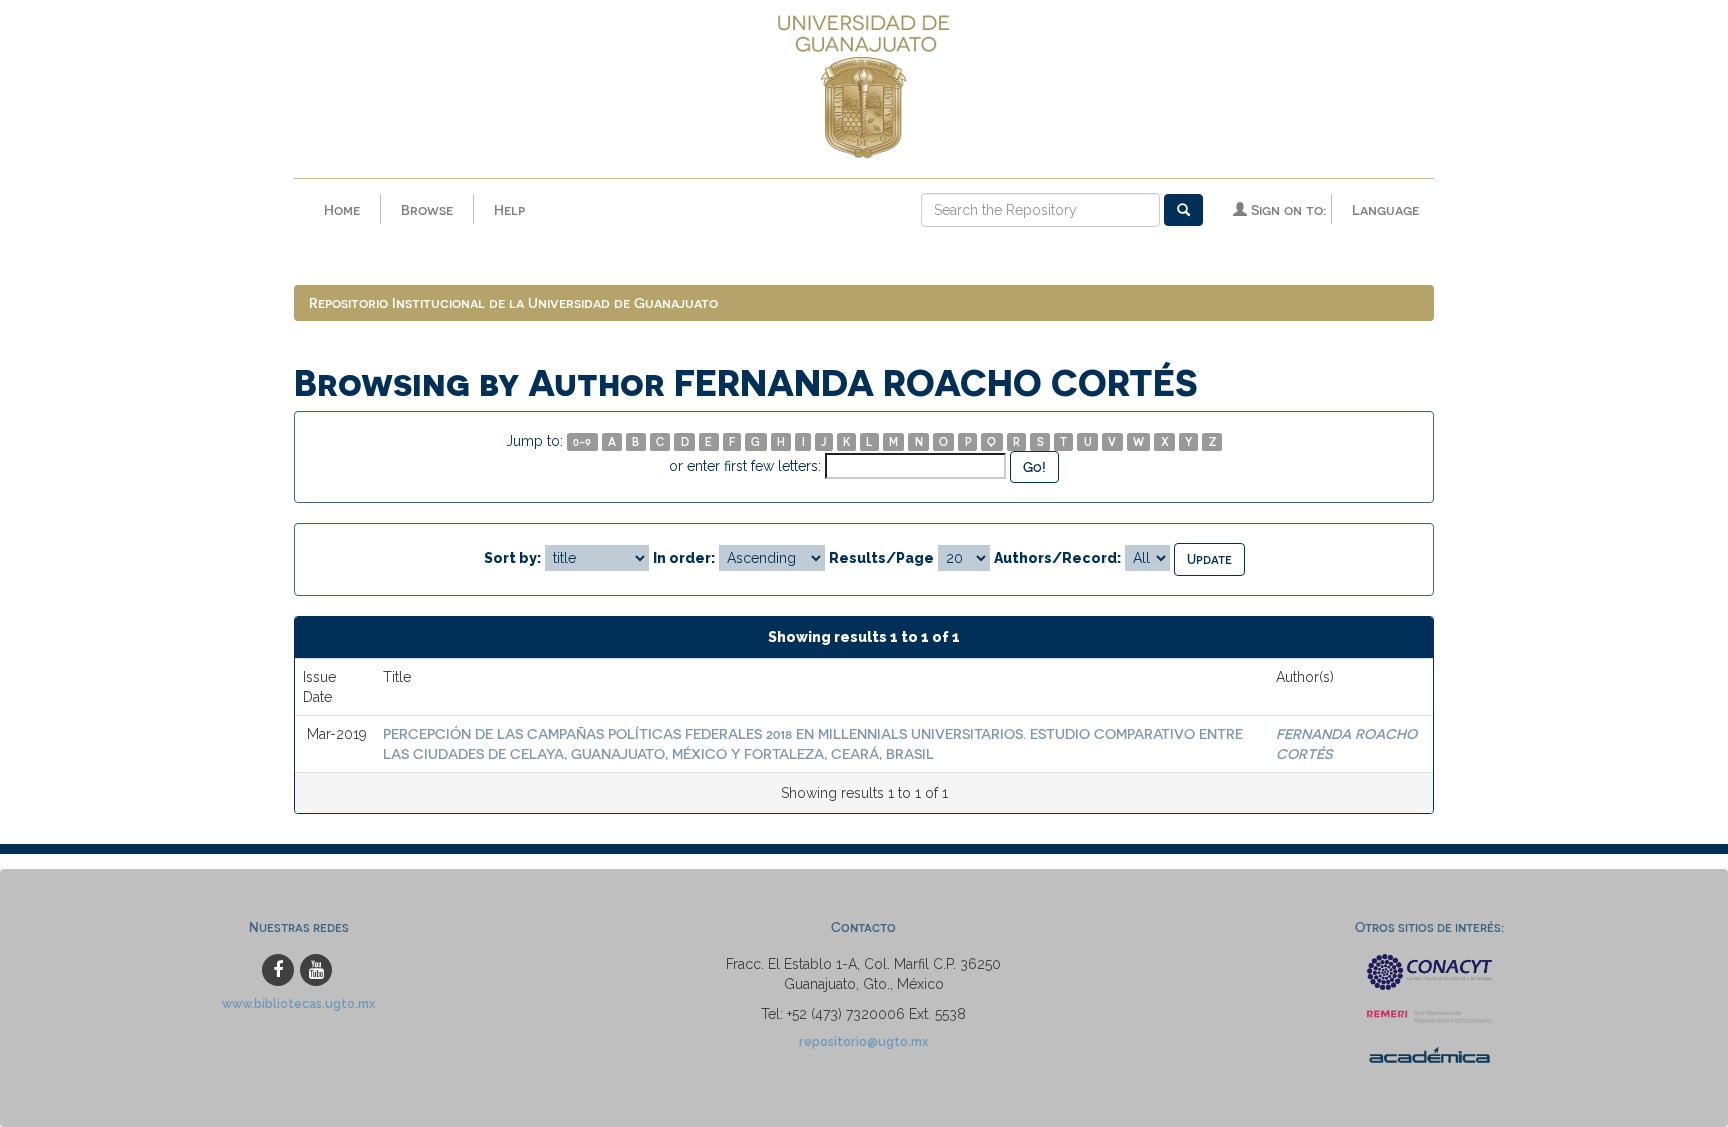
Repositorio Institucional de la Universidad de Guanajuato (513, 302)
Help (509, 209)
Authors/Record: (1057, 558)
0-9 (582, 441)
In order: (684, 558)
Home (342, 209)
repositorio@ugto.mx (864, 1041)
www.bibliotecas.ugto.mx (299, 1003)
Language (1385, 209)
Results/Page (881, 558)
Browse (427, 209)
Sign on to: (1286, 209)
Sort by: (512, 558)
